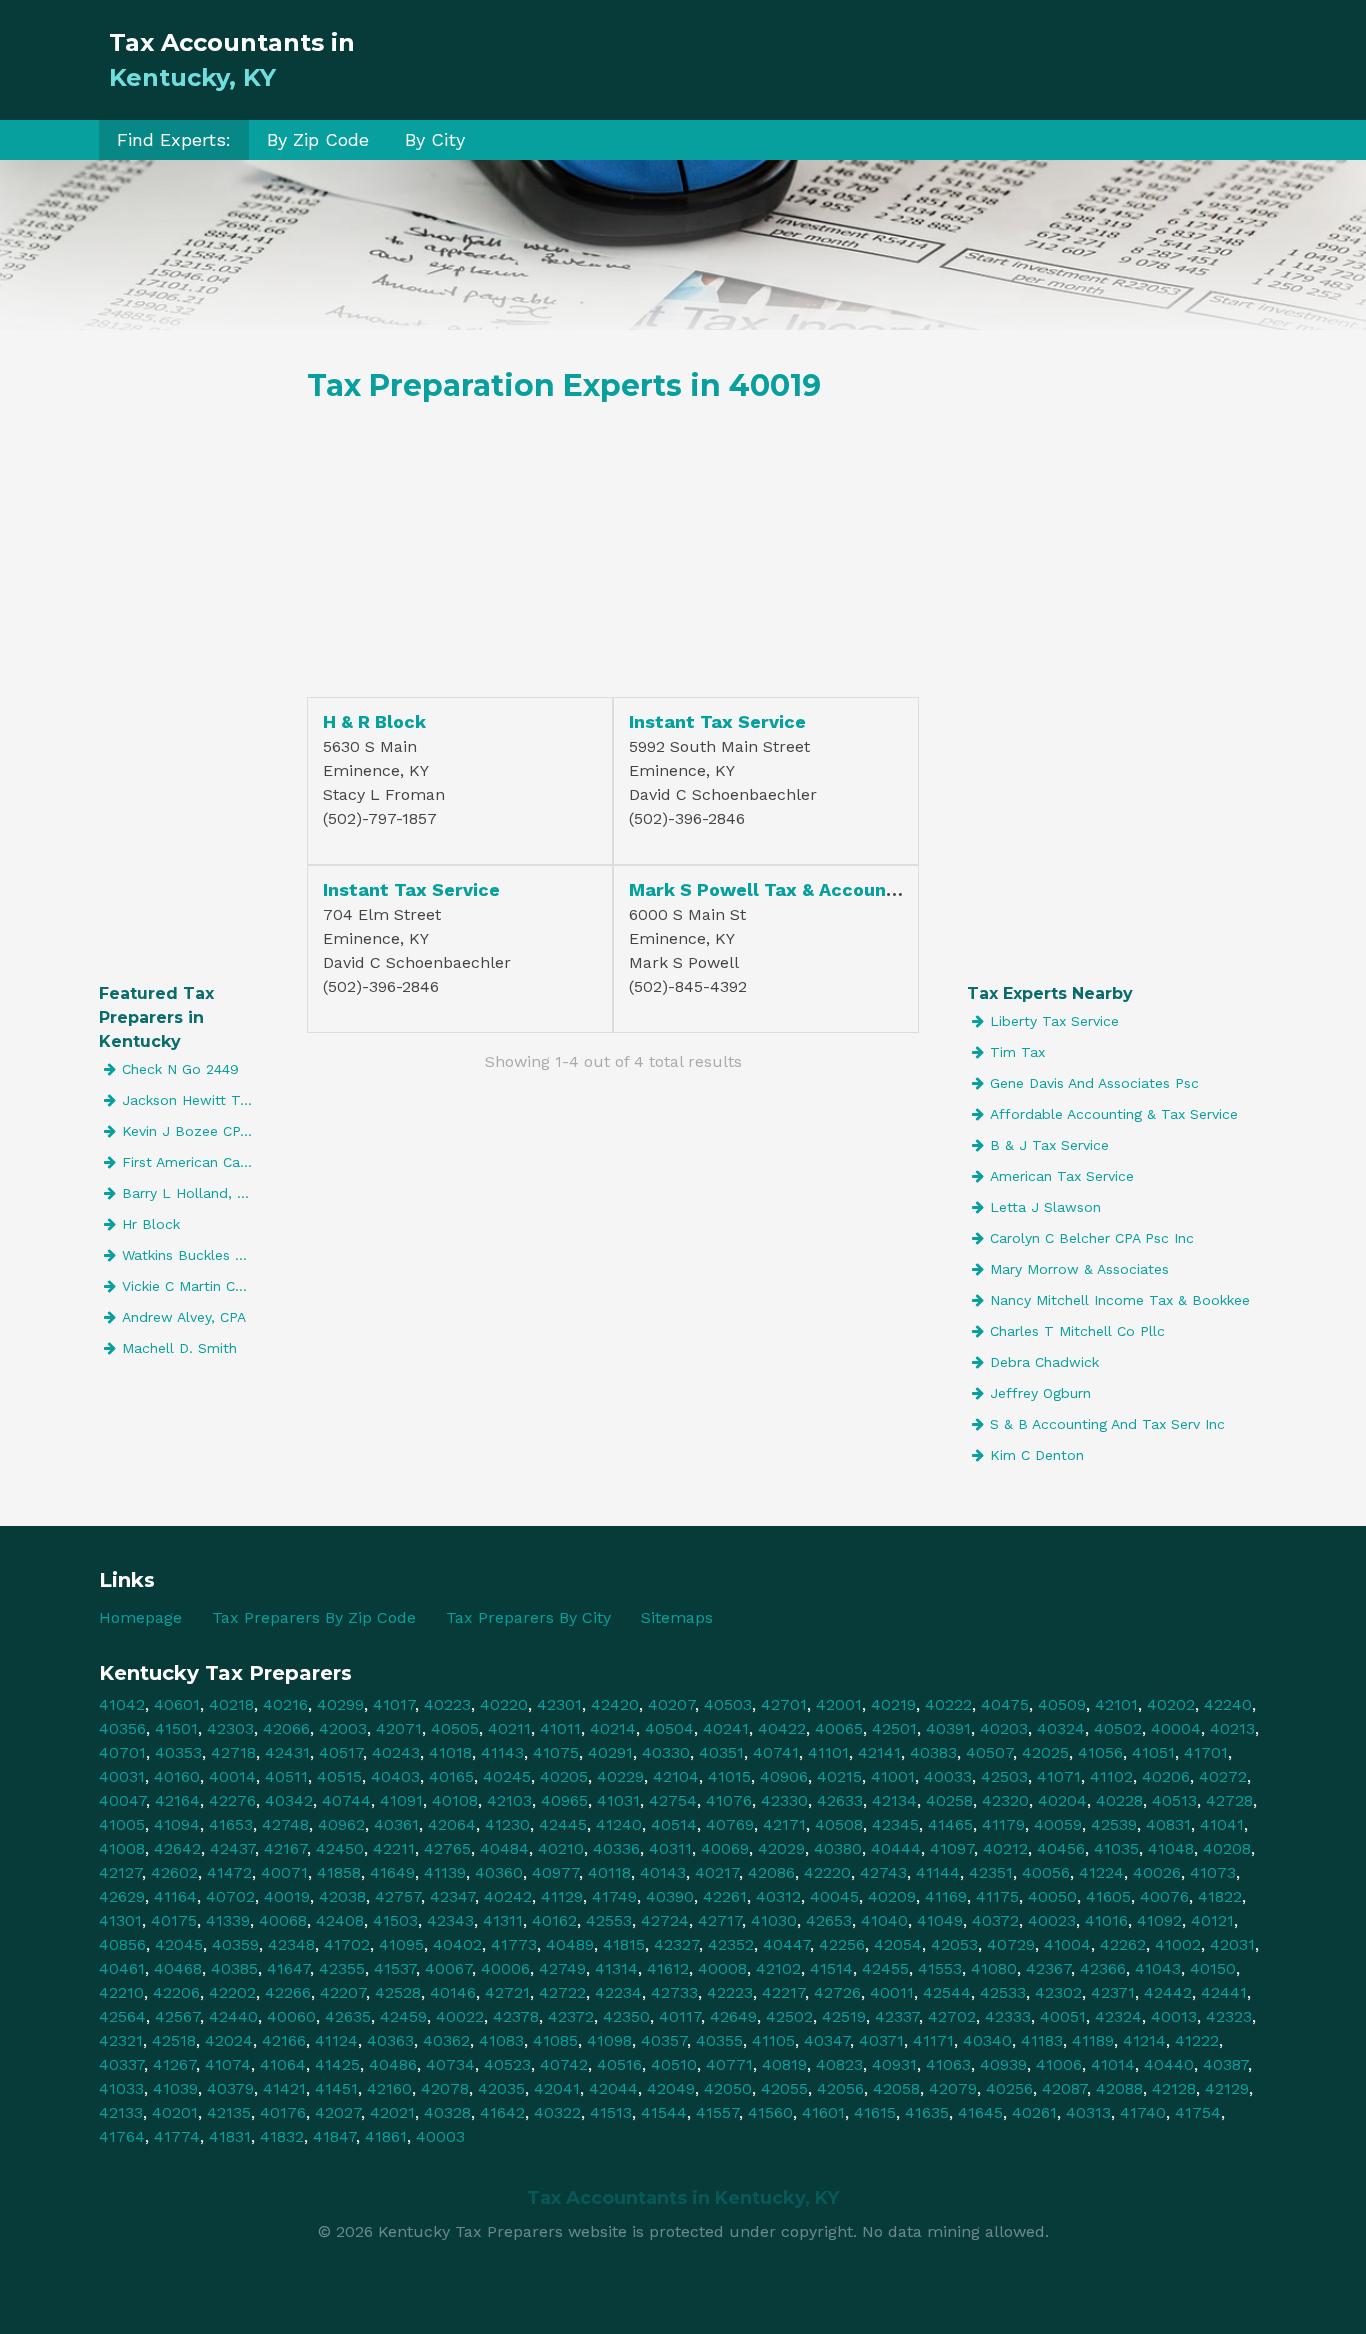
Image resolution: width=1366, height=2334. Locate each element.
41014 (1113, 2064)
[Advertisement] (903, 60)
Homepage (140, 1617)
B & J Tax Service (1049, 1145)
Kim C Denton (1037, 1455)
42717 (720, 1920)
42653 (829, 1920)
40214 (613, 1728)
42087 (1064, 2088)
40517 (341, 1752)
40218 (231, 1704)
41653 (231, 1824)
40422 (782, 1728)
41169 (946, 1896)
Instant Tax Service (717, 721)
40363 (390, 2040)
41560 (770, 2112)
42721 (507, 1992)
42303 (230, 1728)
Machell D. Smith (179, 1348)
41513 (611, 2112)
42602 (174, 1872)
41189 (1093, 2040)
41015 (729, 1776)
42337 (897, 2016)
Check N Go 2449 (180, 1069)
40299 (340, 1704)
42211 (394, 1848)
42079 (953, 2088)
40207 (671, 1704)
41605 (1108, 1896)
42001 (839, 1704)
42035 (501, 2088)
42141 (879, 1752)
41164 (175, 1896)
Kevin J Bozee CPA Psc (190, 1131)
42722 (562, 1992)
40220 (504, 1704)
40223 (447, 1704)
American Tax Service (1062, 1176)
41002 (1178, 1944)
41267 (174, 2064)
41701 (1206, 1752)
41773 (514, 1944)
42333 (1008, 2016)
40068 (283, 1920)
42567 (177, 2016)
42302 (1058, 1992)
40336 (616, 1848)
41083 (501, 2040)
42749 (562, 1968)
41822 (1220, 1896)
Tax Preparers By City (528, 1617)
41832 (282, 2136)
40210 (561, 1848)
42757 (398, 1896)
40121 (1212, 1920)
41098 (609, 2040)
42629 (122, 1896)
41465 (950, 1824)
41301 (120, 1920)
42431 (287, 1752)
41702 (347, 1944)
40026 (1157, 1872)
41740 (1143, 2112)
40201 (175, 2112)
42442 (1168, 1992)
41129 (562, 1896)
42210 (121, 1992)
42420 (615, 1704)
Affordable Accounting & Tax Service (1114, 1114)
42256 (842, 1944)
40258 (949, 1800)
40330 (666, 1752)
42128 (1174, 2088)
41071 (1059, 1776)
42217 (783, 1992)
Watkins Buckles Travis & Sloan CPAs (190, 1255)
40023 (1052, 1920)
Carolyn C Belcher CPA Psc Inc (1092, 1238)
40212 (1005, 1848)
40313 (1088, 2112)
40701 (122, 1752)
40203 (1004, 1728)
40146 (453, 1992)
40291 (610, 1752)
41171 (933, 2040)
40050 (1052, 1896)
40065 (839, 1728)
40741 (776, 1752)
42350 (626, 2016)
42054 (898, 1944)
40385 (234, 1968)
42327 (676, 1944)
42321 (121, 2040)
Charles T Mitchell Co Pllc (1077, 1331)
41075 (556, 1752)
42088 (1119, 2088)
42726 (837, 1992)
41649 (392, 1872)
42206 (176, 1992)
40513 (1174, 1800)
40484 (504, 1848)
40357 (664, 2040)
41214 (1144, 2040)
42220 (827, 1872)
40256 (1009, 2088)
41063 (948, 2064)
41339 (228, 1920)
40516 (619, 2064)
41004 (1067, 1944)
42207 (343, 1992)
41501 (176, 1728)
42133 (121, 2112)
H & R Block (374, 721)
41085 (555, 2040)
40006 (505, 1968)
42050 (728, 2088)
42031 (1232, 1944)
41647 (288, 1968)
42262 (1123, 1944)
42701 (784, 1704)
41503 (395, 1920)
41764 (122, 2136)
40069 (725, 1848)
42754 (673, 1800)
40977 (555, 1872)
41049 (940, 1920)
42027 (338, 2112)
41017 (394, 1704)
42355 (342, 1968)
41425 (337, 2064)
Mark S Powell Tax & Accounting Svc (794, 889)
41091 (401, 1800)
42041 (557, 2088)
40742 (564, 2064)
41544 (664, 2112)
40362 (446, 2040)
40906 (784, 1776)
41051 (1153, 1752)
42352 (731, 1944)
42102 (778, 1968)
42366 (1103, 1968)
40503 (728, 1704)
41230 (507, 1824)
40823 (839, 2064)
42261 (725, 1896)
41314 (616, 1968)
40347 (827, 2040)
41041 (1222, 1824)
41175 (997, 1896)
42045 (179, 1944)
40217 (717, 1872)
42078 (445, 2088)
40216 (285, 1704)
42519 (844, 2016)
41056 (1100, 1752)
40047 (122, 1800)
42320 (1005, 1800)
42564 (122, 2016)
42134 (894, 1800)
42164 (177, 1800)
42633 (840, 1800)
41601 (823, 2112)
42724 (665, 1920)
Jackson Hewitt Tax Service (190, 1100)
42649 (733, 2016)
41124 (336, 2040)
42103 (509, 1800)
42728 (1229, 1800)
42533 (1003, 1992)
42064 (452, 1824)
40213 (1232, 1728)
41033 (121, 2088)
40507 (989, 1752)
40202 (1171, 1704)
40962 (341, 1824)
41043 (1158, 1968)
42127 (120, 1872)
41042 (122, 1704)
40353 (178, 1752)
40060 (291, 2016)
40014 (232, 1776)
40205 (564, 1776)
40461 (122, 1968)
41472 (229, 1872)
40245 (507, 1776)
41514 (831, 1968)
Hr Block (151, 1224)
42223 (730, 1992)
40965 (564, 1800)
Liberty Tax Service (1054, 1021)
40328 (447, 2112)
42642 (177, 1848)
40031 (122, 1776)
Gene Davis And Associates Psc (1094, 1083)
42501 (894, 1728)
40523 (507, 2064)
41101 (828, 1752)
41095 (401, 1944)
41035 (1116, 1848)
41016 (1106, 1920)
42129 (1227, 2088)
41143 (502, 1752)
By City (435, 139)
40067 (448, 1968)
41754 (1198, 2112)
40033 (948, 1776)
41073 (1213, 1872)
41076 (729, 1800)
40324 (1061, 1728)
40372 (995, 1920)
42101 (1116, 1704)
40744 (346, 1800)
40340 (987, 2040)
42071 (399, 1728)
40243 (396, 1752)
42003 (343, 1728)
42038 (342, 1896)
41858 (339, 1872)
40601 (177, 1704)
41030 (774, 1920)
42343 (450, 1920)
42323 (1229, 2016)
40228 (1119, 1800)
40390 (670, 1896)
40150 (1213, 1968)
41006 (1059, 2064)
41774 (177, 2136)
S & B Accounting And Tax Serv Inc (1107, 1424)
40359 (235, 1944)
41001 (893, 1776)
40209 (892, 1896)
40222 (948, 1704)
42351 (991, 1872)
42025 (1045, 1752)
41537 (395, 1968)
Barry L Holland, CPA (190, 1193)
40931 (894, 2064)
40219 (893, 1704)
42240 (1228, 1704)
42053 (954, 1944)
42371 (1113, 1992)
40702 (230, 1896)
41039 (175, 2088)
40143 (663, 1872)
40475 (1005, 1704)
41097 (952, 1848)
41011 (560, 1728)
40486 (393, 2064)
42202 (232, 1992)
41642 (502, 2112)
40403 (395, 1776)
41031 (618, 1800)
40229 (620, 1776)
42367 (1048, 1968)
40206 (1166, 1776)
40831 (1168, 1824)
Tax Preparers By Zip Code (314, 1617)
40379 (230, 2088)
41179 (1003, 1824)
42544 (947, 1992)
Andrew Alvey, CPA (184, 1317)
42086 (771, 1872)
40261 (1034, 2112)
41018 (450, 1752)
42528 (398, 1992)
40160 (177, 1776)
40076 (1164, 1896)
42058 (896, 2088)
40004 (1176, 1728)
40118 (609, 1872)
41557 (717, 2112)
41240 (619, 1824)
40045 (834, 1896)
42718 (233, 1752)
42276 (232, 1800)
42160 (389, 2088)
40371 (881, 2040)
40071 (284, 1872)
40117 (680, 2016)
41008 (122, 1848)
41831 (230, 2136)
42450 (340, 1848)
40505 (455, 1728)
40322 (557, 2112)
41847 (334, 2136)
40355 (719, 2040)
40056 (1046, 1872)
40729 (1011, 1944)
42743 (883, 1872)
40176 (283, 2112)
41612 (668, 1968)
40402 (457, 1944)
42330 (784, 1800)
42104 (676, 1776)
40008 (722, 1968)
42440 (233, 2016)
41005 (122, 1824)
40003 (440, 2136)
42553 (609, 1920)
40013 (1174, 2016)
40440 (1169, 2064)
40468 (178, 1968)
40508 (839, 1824)
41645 (980, 2112)
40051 (1063, 2016)
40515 (339, 1776)
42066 (286, 1728)
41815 (624, 1944)
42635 (348, 2016)
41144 (938, 1872)
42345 (895, 1824)
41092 (1159, 1920)
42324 (1118, 2016)
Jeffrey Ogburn (1040, 1393)
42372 (571, 2016)
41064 (283, 2064)
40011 (892, 1992)
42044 (613, 2088)
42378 (516, 2016)
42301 (559, 1704)
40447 (786, 1944)
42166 (284, 2040)
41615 (875, 2112)
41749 (614, 1896)
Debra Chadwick (1044, 1362)
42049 (671, 2088)
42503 (1004, 1776)
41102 (1111, 1776)
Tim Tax (1017, 1052)
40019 (287, 1896)
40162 (554, 1920)
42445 (563, 1824)
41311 (503, 1920)
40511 (286, 1776)
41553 (940, 1968)
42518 (174, 2040)
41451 (336, 2088)
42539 (1114, 1824)
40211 (509, 1728)
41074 (228, 2064)
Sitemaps (677, 1617)
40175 (174, 1920)
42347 (452, 1896)
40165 (451, 1776)
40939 (1003, 2064)
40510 (674, 2064)
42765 (447, 1848)
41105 (773, 2040)
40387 (1225, 2064)
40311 (670, 1848)
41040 (884, 1920)
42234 (618, 1992)
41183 (1042, 2040)
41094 (177, 1824)
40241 (726, 1728)
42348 (291, 1944)
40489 (570, 1944)
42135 (229, 2112)
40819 (784, 2064)
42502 (789, 2016)
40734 (450, 2064)
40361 (396, 1824)
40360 (499, 1872)
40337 (121, 2064)
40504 (669, 1728)
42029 (781, 1848)
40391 (948, 1728)
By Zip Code (318, 139)
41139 (445, 1872)
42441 (1224, 1992)
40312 (778, 1896)
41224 (1101, 1872)
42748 (285, 1824)
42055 (784, 2088)
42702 (952, 2016)
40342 (289, 1800)
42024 (229, 2040)
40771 (729, 2064)
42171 (784, 1824)
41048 (1171, 1848)
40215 (839, 1776)
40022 (460, 2016)
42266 (288, 1992)
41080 (994, 1968)
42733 (674, 1992)
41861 (386, 2136)
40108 (455, 1800)
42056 (840, 2088)
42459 (403, 2016)
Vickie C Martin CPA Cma (190, 1286)
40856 (122, 1944)
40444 (896, 1848)
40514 (674, 1824)
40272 (1223, 1776)
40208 (1227, 1848)
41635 (927, 2112)
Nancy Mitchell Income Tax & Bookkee (1120, 1300)
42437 (232, 1848)
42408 (340, 1920)
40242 (508, 1896)
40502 (1118, 1728)
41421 (284, 2088)
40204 (1062, 1800)
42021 (392, 2112)
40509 (1062, 1704)
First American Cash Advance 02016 (190, 1162)
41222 (1197, 2040)
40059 (1058, 1824)
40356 (122, 1728)
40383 (933, 1752)
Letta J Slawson (1045, 1207)
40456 (1061, 1848)
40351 (721, 1752)
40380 (838, 1848)
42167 (285, 1848)
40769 (730, 1824)
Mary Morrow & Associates (1079, 1269)
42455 (885, 1968)
